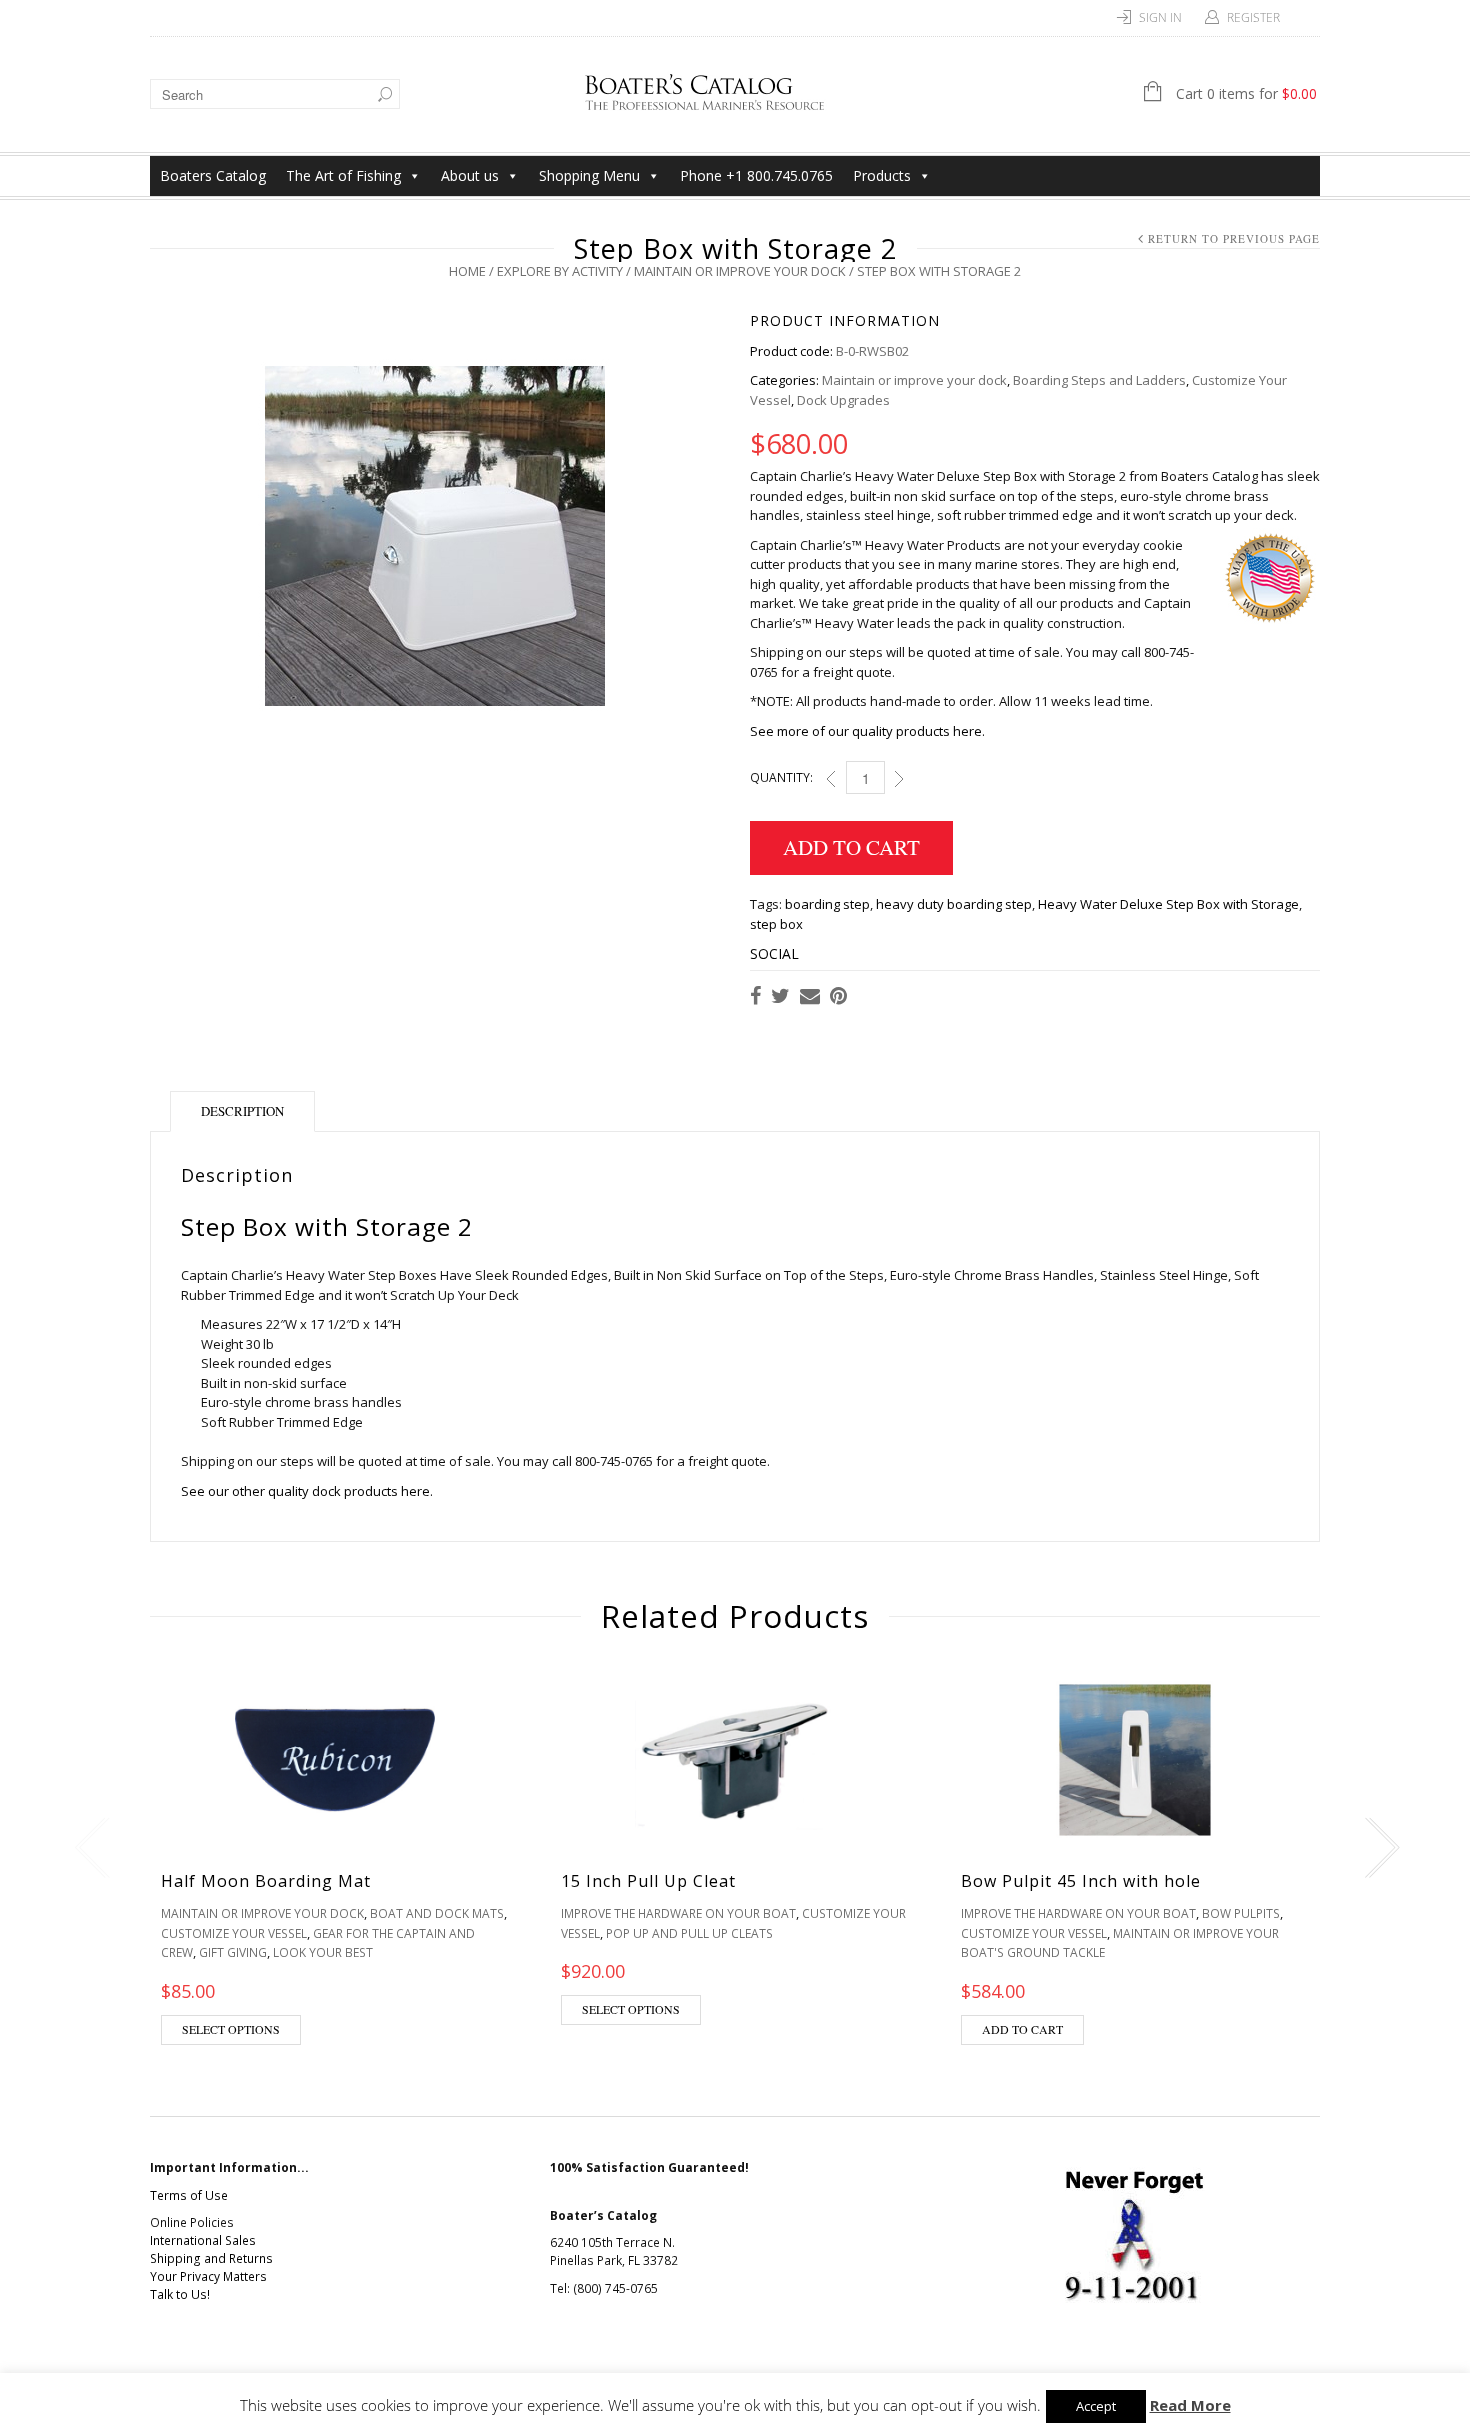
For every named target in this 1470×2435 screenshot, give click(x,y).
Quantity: (781, 777)
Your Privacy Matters (208, 2276)
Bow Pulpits (1241, 1913)
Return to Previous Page (1234, 238)
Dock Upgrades (843, 400)
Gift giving (233, 1952)
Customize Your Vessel (234, 1933)
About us (470, 175)
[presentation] (87, 1848)
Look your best (323, 1952)
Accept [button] (1096, 2406)
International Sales (203, 2240)
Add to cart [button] (1022, 2029)
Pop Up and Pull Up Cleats (689, 1933)
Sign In (1160, 17)
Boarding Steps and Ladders (1099, 380)
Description (242, 1111)
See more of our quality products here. (867, 731)
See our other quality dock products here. (307, 1491)
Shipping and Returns (211, 2258)
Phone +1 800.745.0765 (756, 175)
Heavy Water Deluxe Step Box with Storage (1168, 904)
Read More (1190, 2405)
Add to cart (851, 847)
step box (776, 924)
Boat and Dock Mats (437, 1913)
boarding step (827, 904)
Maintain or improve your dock (740, 271)
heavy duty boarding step (954, 904)
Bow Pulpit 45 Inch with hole (1081, 1881)
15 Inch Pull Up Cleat (648, 1881)
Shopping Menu (589, 175)
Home (467, 271)
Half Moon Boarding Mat (266, 1881)
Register (1253, 17)
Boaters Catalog (213, 175)
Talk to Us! (180, 2294)
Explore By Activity (560, 271)
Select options (231, 2029)
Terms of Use (189, 2195)
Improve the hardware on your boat (678, 1913)
